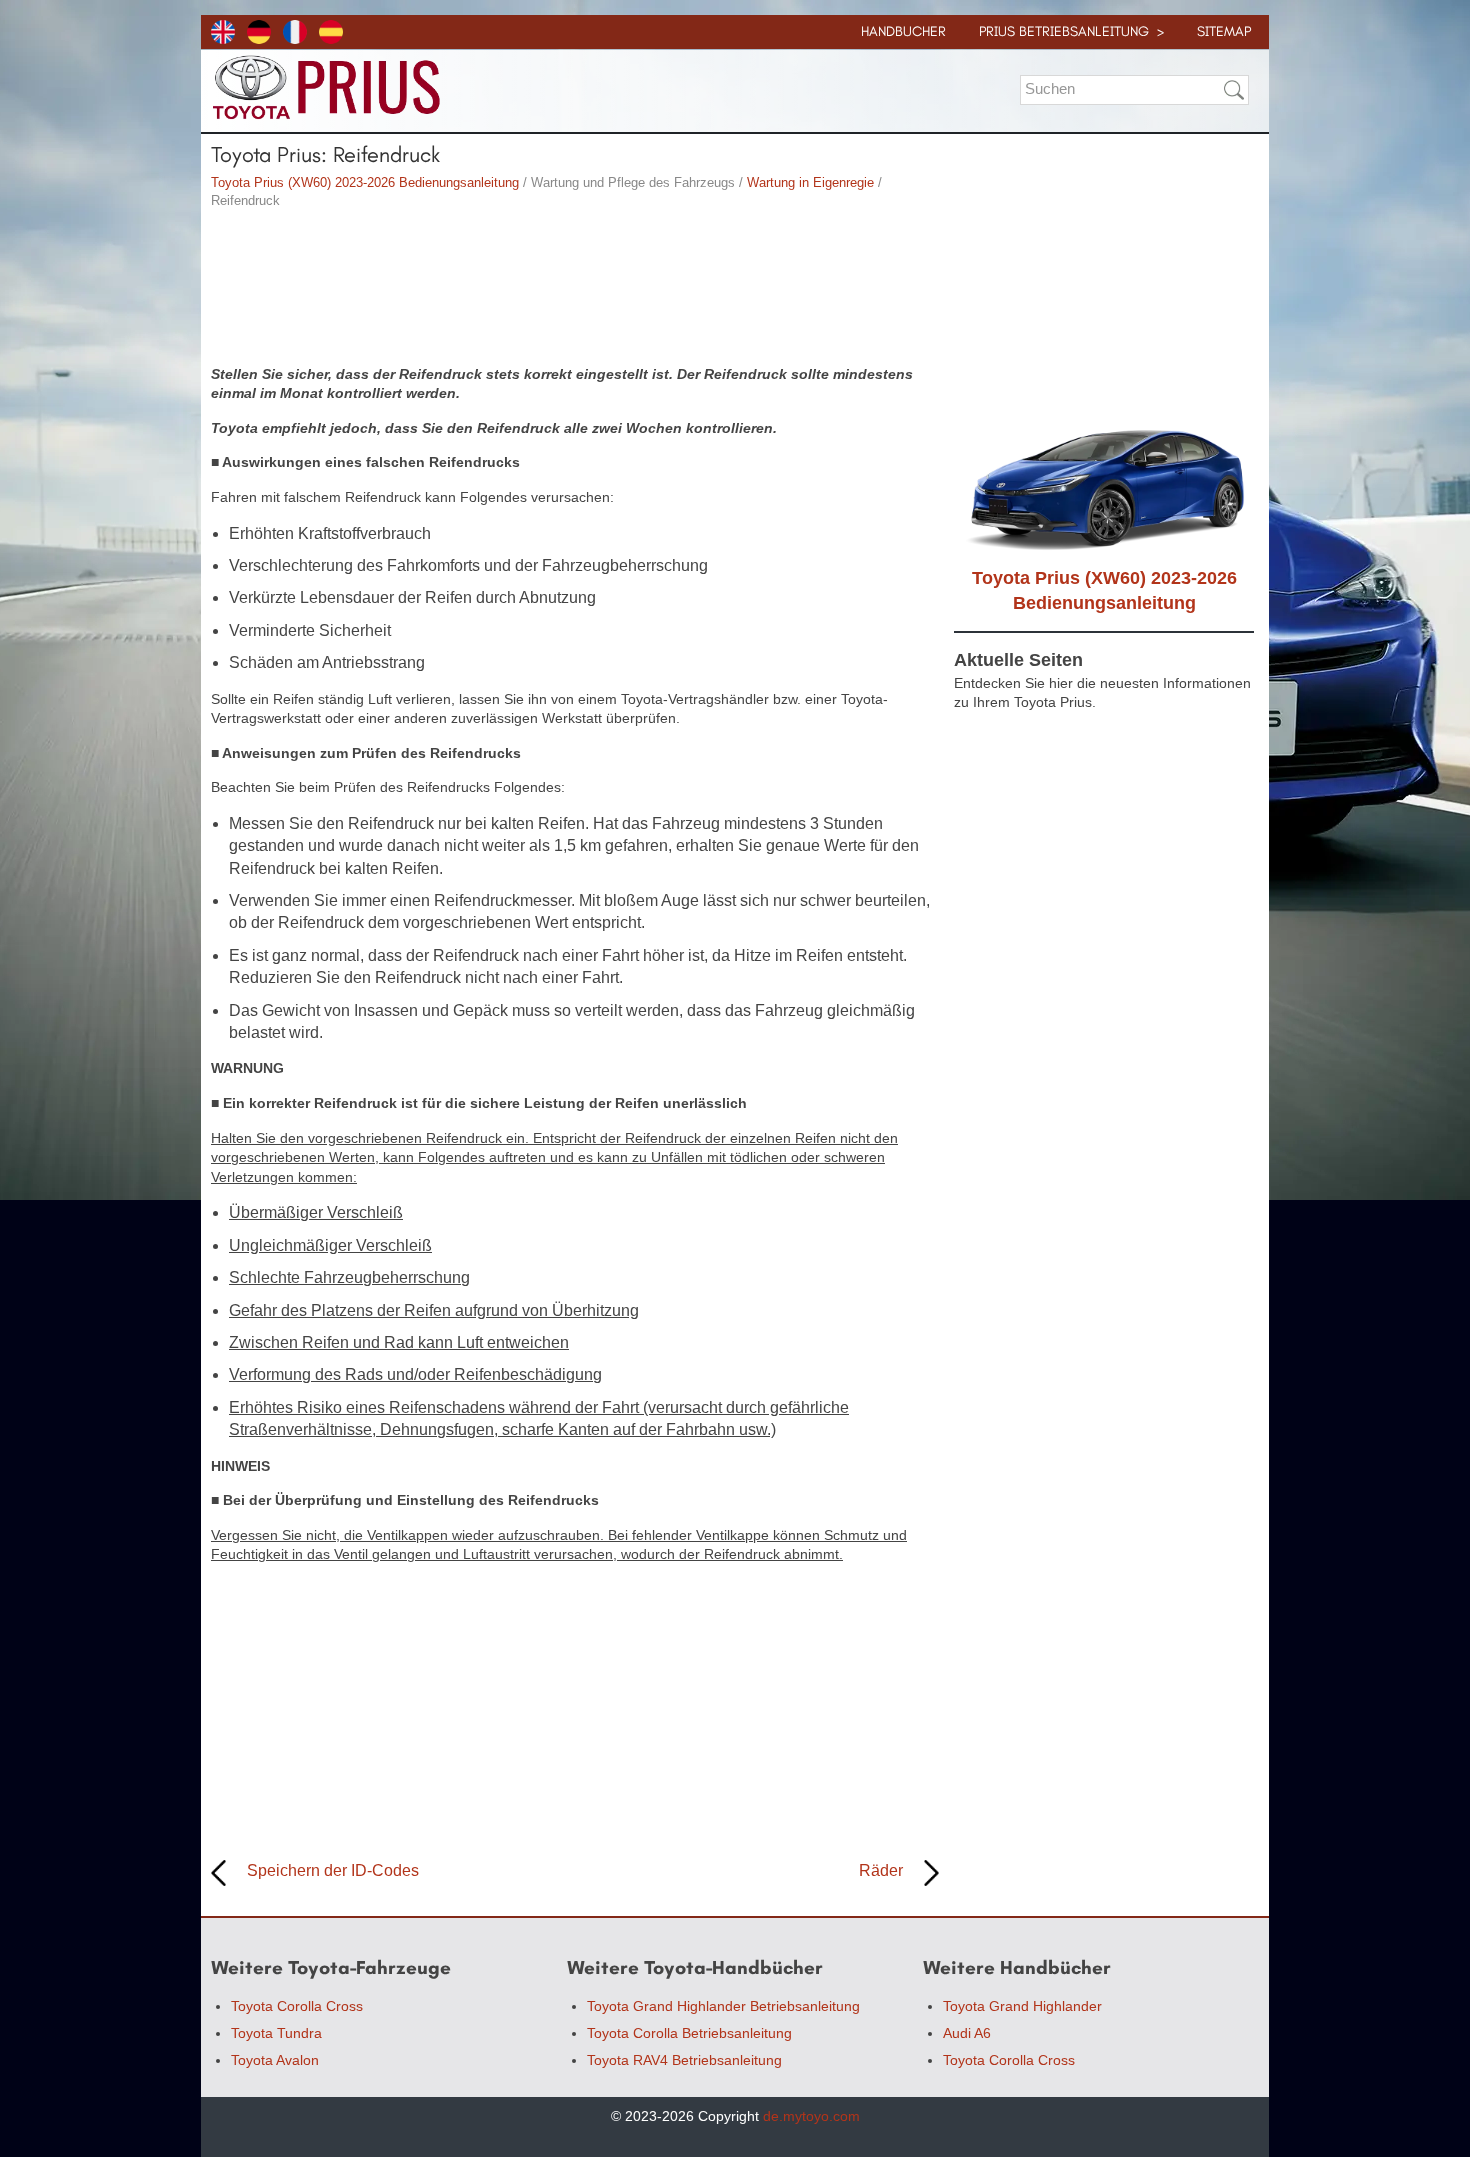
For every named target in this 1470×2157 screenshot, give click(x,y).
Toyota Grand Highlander (1022, 2006)
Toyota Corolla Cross (297, 2006)
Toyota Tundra (276, 2033)
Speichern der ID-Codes (333, 1870)
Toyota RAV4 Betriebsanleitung (684, 2060)
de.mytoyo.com (811, 2116)
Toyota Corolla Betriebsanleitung (689, 2033)
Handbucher (903, 31)
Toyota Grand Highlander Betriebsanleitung (723, 2006)
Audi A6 (967, 2033)
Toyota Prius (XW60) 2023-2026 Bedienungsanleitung (365, 182)
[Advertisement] (575, 290)
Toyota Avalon (275, 2060)
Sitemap (1224, 31)
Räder (881, 1870)
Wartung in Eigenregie (810, 182)
